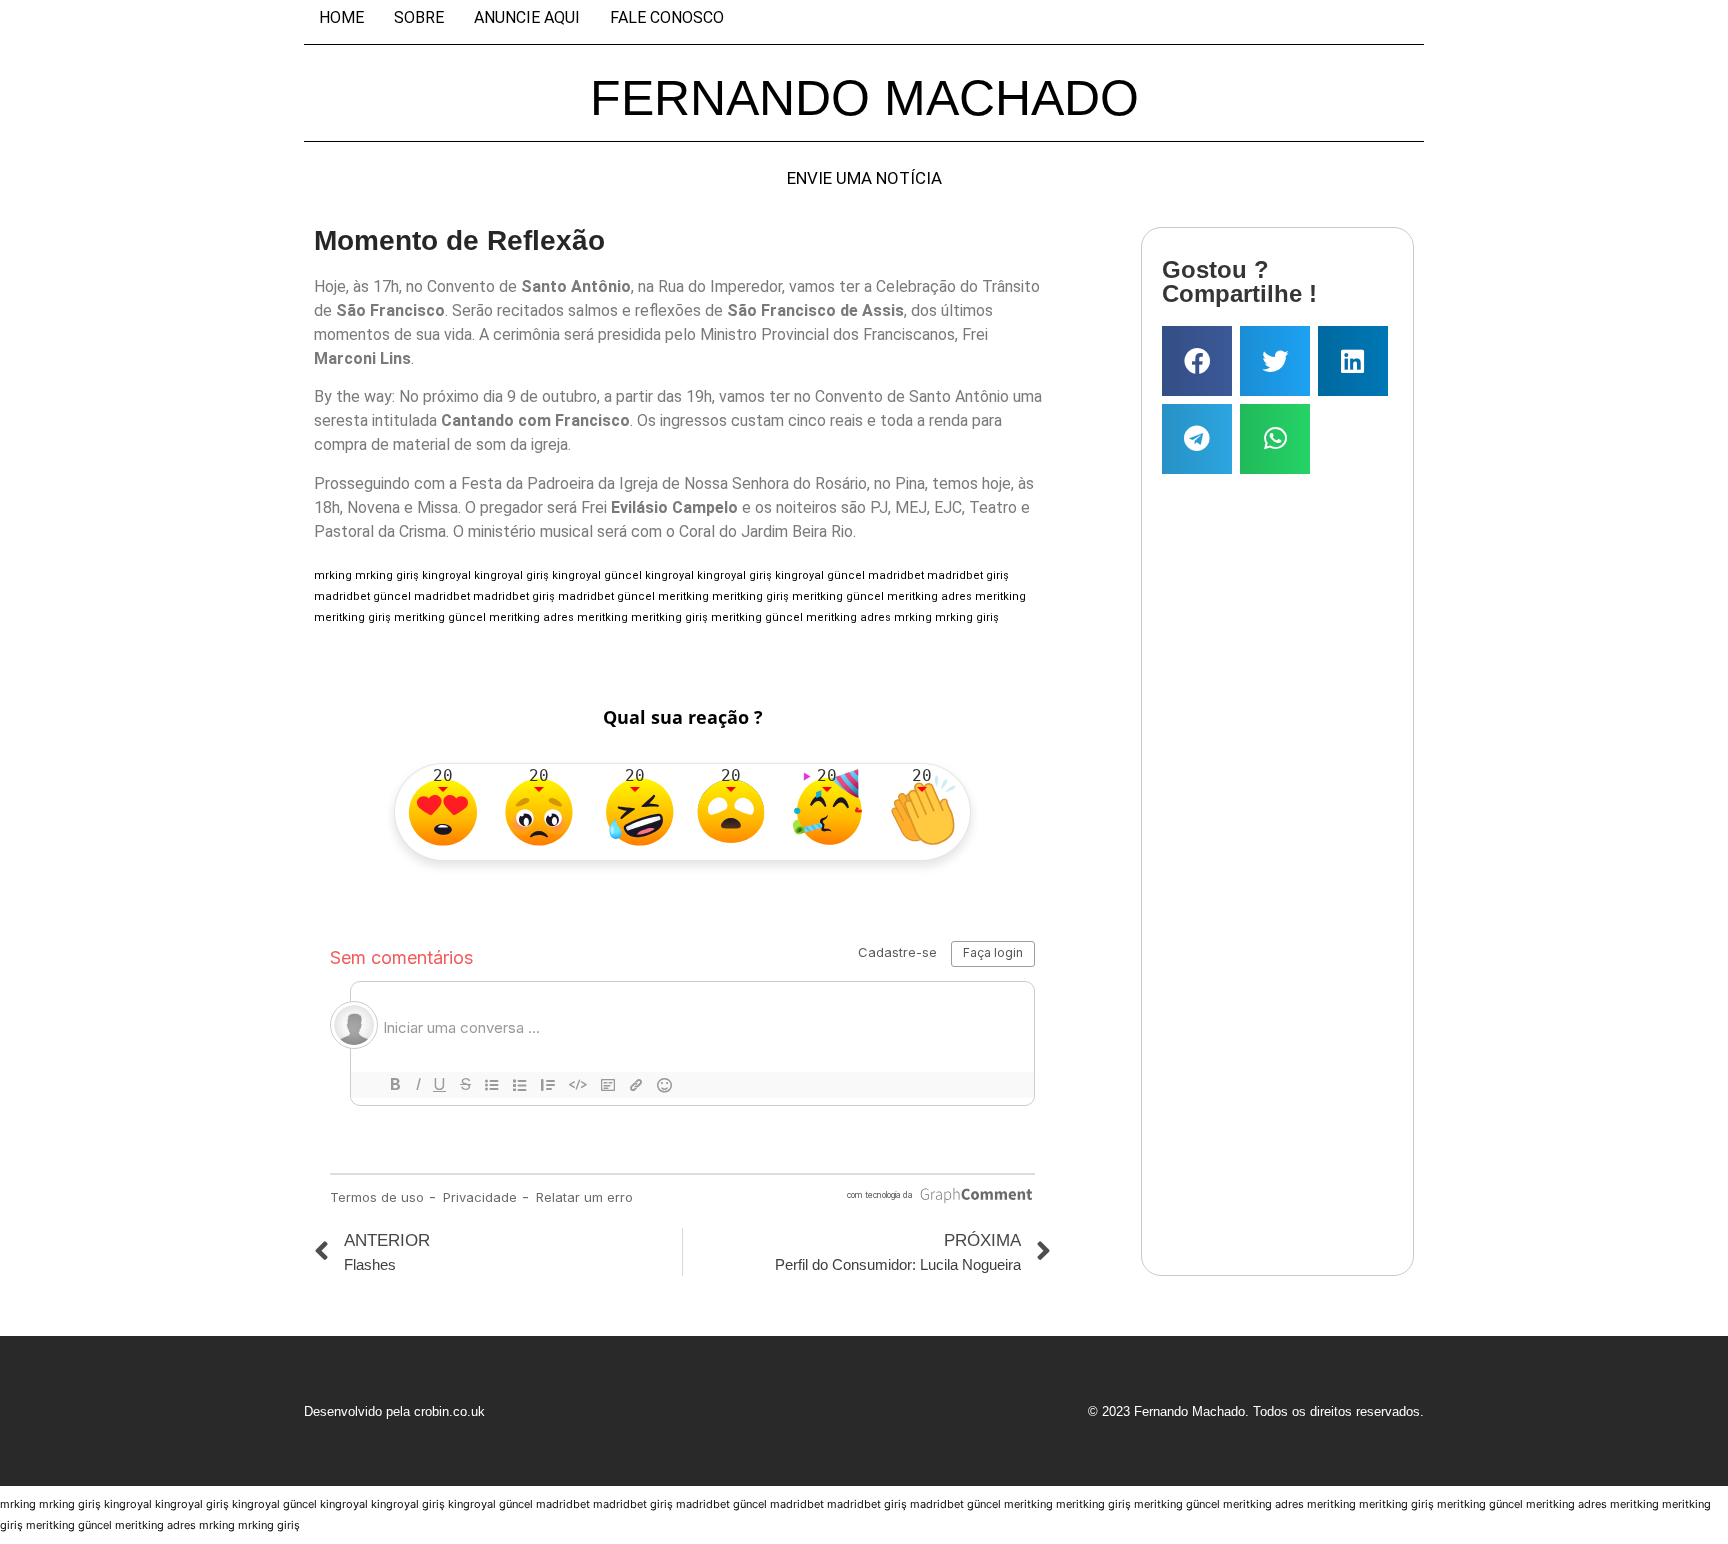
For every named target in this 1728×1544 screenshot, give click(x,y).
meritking (683, 596)
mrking (333, 575)
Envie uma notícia (864, 178)
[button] (1197, 361)
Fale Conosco (667, 18)
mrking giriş (387, 575)
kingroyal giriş (511, 575)
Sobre (419, 18)
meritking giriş (750, 596)
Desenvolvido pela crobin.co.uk (394, 1411)
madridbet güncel (362, 596)
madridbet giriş (968, 575)
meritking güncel (838, 596)
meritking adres (929, 596)
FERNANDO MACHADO (864, 98)
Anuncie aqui (527, 18)
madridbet (896, 575)
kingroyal (446, 575)
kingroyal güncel (597, 575)
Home (341, 18)
